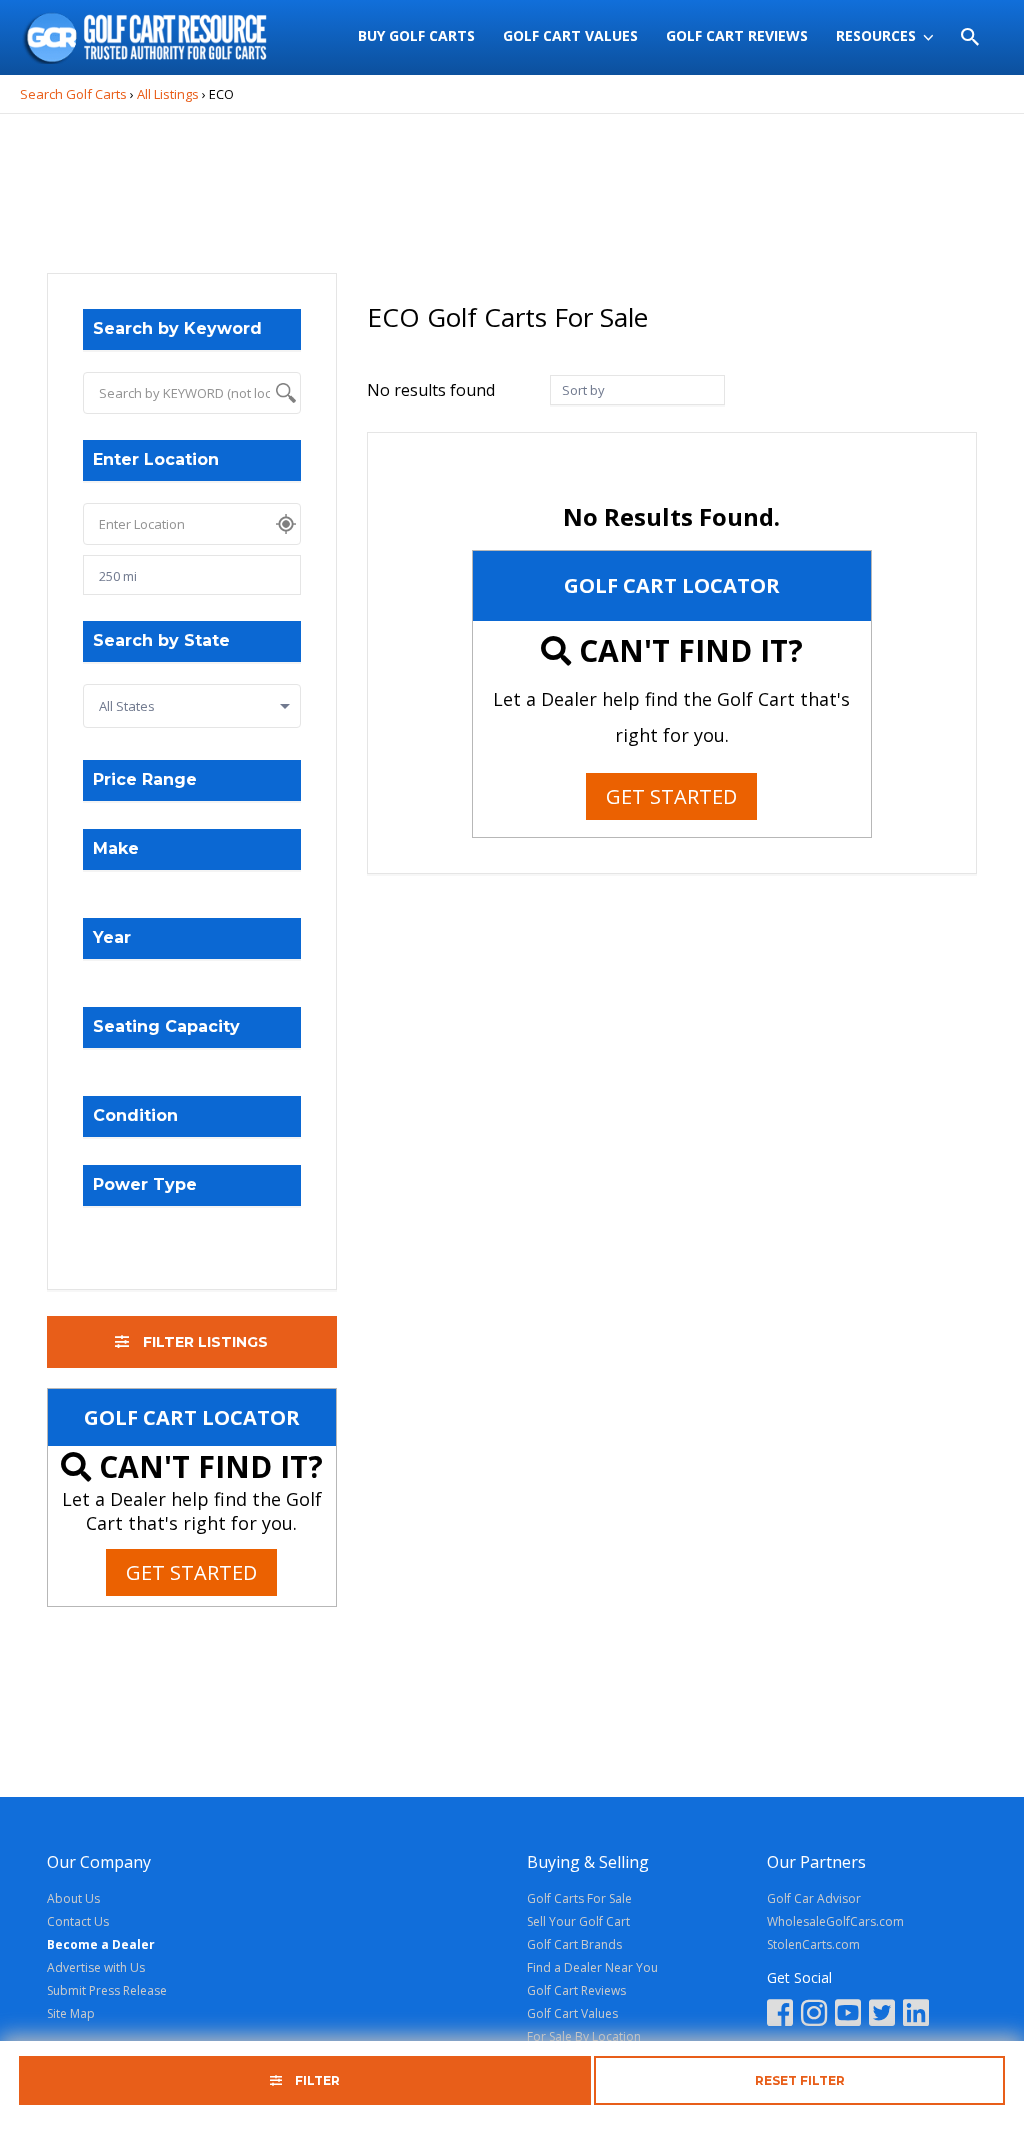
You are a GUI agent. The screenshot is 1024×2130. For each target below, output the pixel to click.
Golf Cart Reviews (576, 1990)
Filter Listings (203, 1342)
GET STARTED (191, 1572)
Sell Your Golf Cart (578, 1921)
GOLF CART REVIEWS (737, 35)
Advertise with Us (96, 1967)
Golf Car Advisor (814, 1898)
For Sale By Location (584, 2036)
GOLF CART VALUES (570, 35)
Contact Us (78, 1921)
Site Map (71, 2013)
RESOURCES (876, 35)
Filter (316, 2080)
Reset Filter (800, 2080)
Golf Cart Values (572, 2013)
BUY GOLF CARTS (416, 35)
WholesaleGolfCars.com (835, 1921)
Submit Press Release (107, 1990)
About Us (73, 1898)
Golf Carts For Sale (579, 1898)
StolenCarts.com (813, 1944)
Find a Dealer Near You (592, 1967)
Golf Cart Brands (574, 1944)
